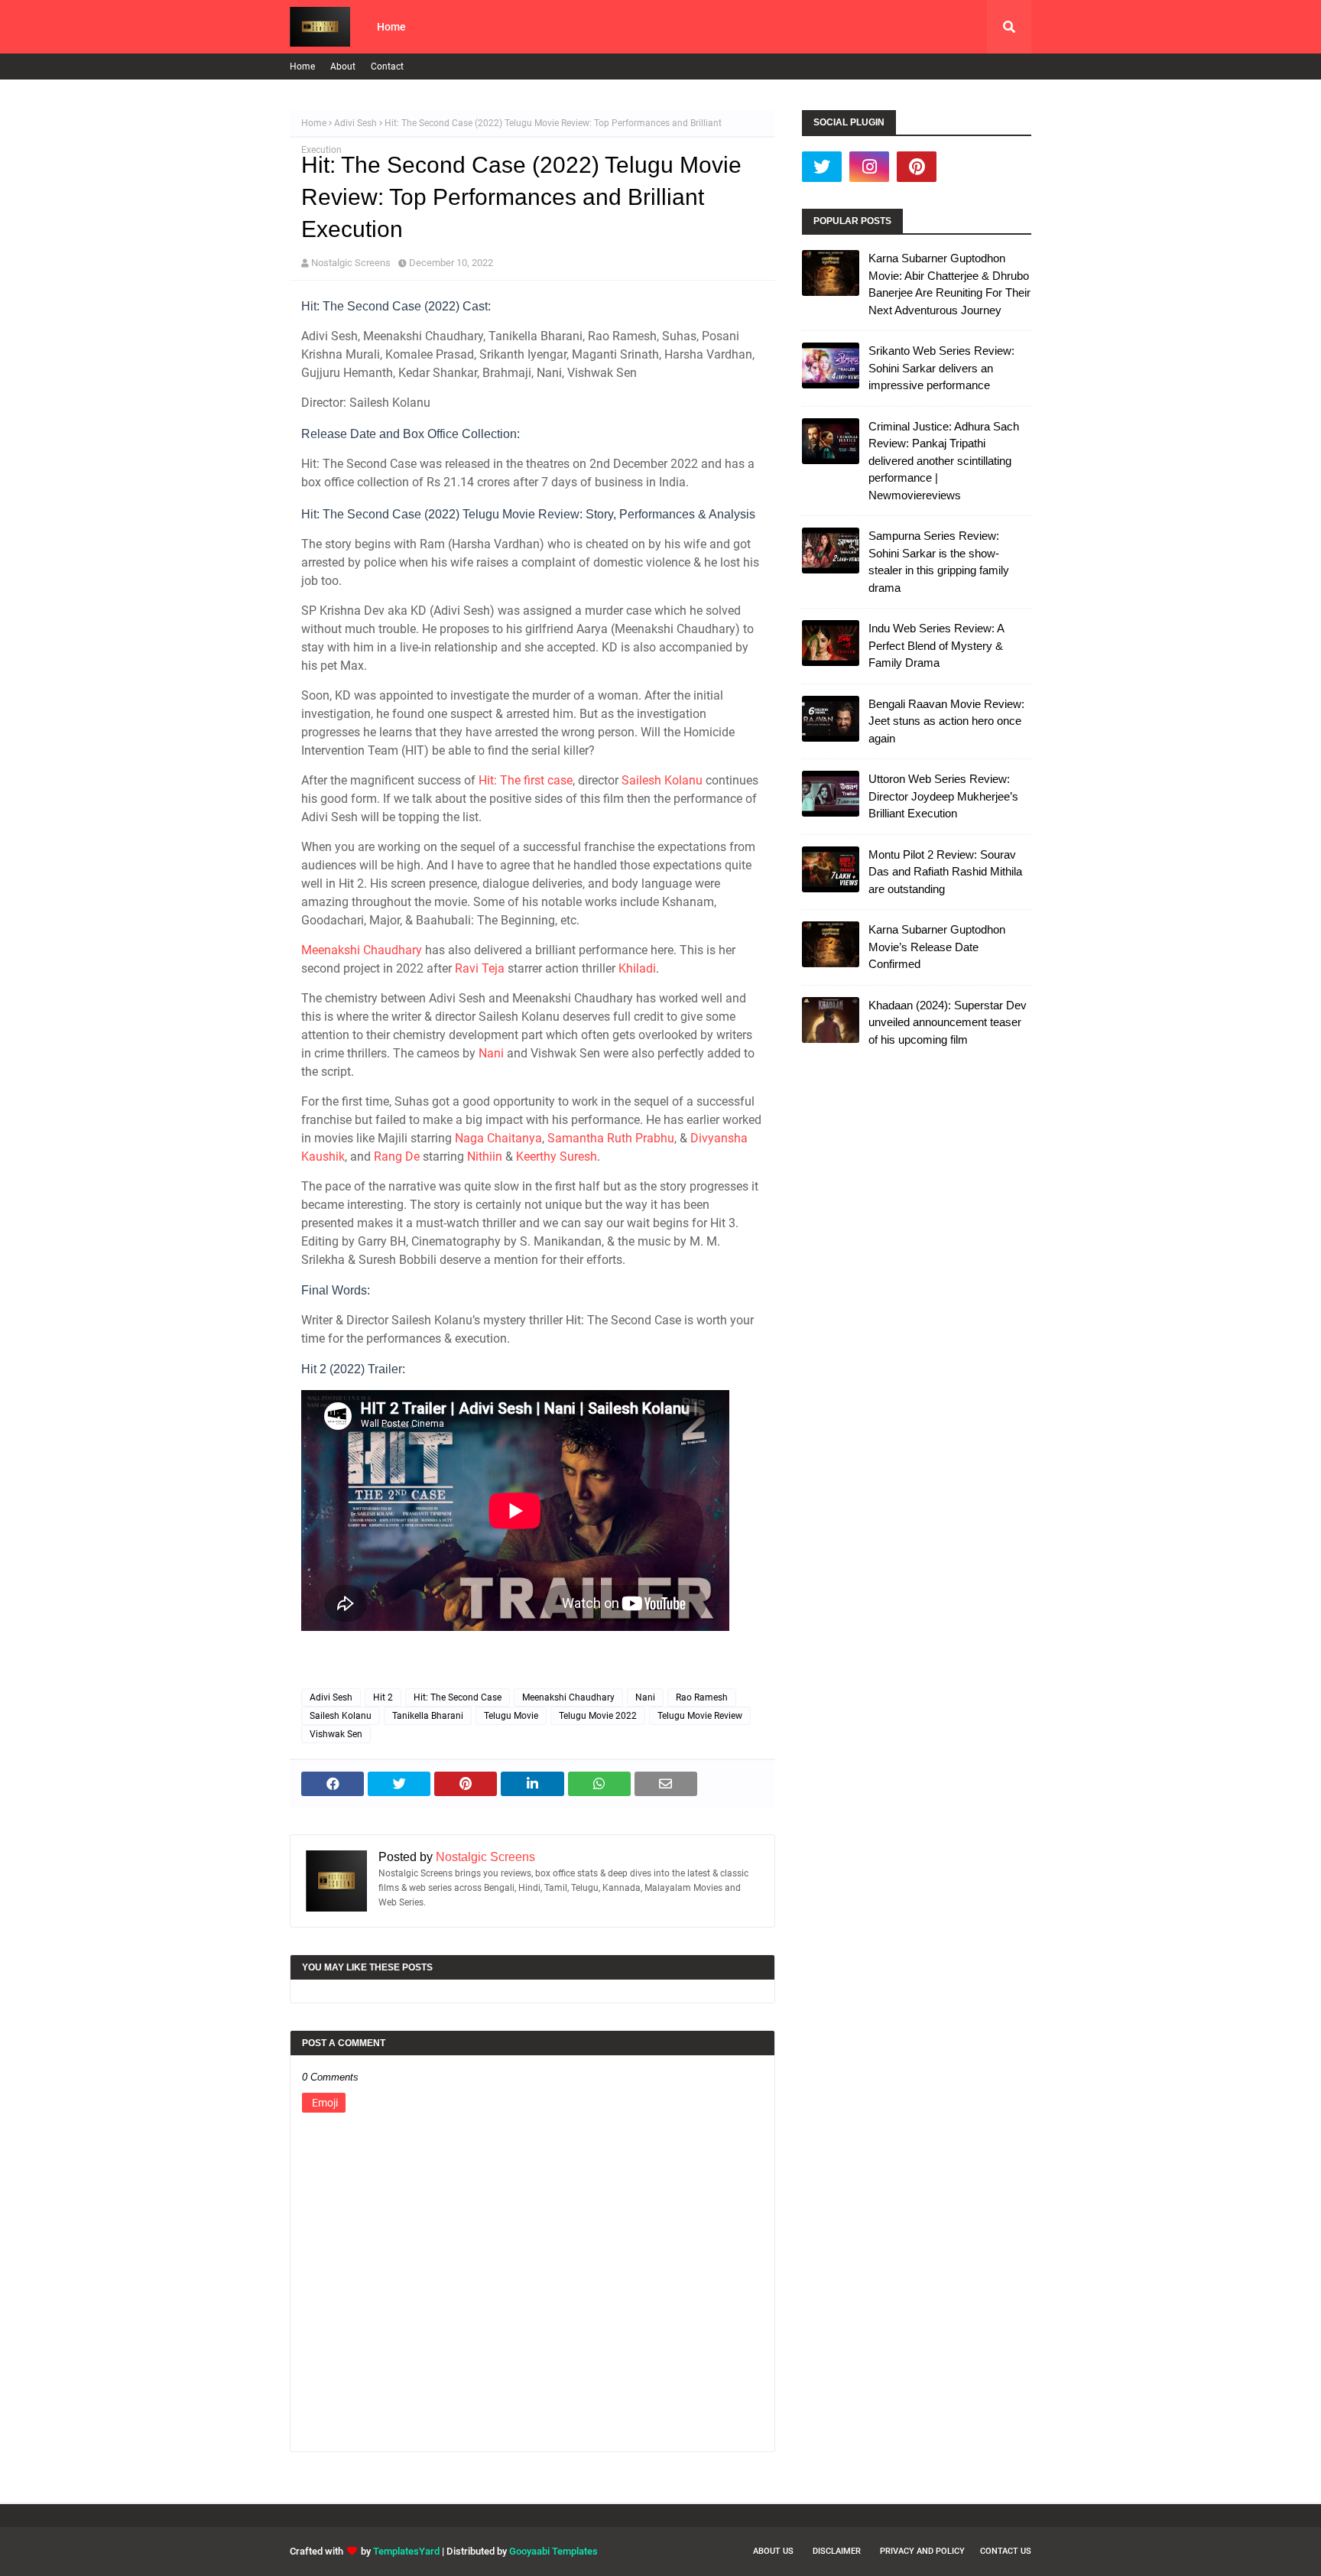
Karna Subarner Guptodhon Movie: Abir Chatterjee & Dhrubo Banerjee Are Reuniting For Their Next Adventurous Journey (949, 284)
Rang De (397, 1156)
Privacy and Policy (922, 2551)
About (343, 67)
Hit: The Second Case (458, 1697)
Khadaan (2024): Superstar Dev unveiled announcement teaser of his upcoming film (948, 1022)
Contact (387, 67)
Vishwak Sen (336, 1734)
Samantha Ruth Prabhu (611, 1138)
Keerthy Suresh (557, 1156)
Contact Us (1006, 2551)
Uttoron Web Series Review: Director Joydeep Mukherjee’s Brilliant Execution (943, 796)
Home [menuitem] (391, 27)
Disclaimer (837, 2551)
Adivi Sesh (355, 123)
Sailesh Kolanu (662, 780)
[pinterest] (917, 167)
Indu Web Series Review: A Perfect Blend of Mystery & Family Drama (936, 645)
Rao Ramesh (702, 1697)
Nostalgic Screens (351, 263)
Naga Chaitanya (498, 1138)
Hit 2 (383, 1697)
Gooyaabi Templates (553, 2551)
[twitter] (822, 167)
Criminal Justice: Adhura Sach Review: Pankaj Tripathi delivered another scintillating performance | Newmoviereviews (944, 461)
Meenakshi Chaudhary (362, 950)
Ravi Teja (480, 968)
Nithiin (485, 1156)
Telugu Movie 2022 (598, 1716)
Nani (491, 1053)
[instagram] (869, 167)
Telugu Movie (511, 1716)
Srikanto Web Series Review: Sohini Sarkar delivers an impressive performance (941, 368)
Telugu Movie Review (700, 1716)
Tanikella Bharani (428, 1716)
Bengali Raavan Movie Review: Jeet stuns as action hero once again (946, 721)
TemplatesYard (406, 2551)
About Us (773, 2551)
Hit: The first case (526, 780)
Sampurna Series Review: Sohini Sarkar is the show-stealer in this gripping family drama (939, 562)
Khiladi (637, 968)
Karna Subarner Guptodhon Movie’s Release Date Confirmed (937, 947)
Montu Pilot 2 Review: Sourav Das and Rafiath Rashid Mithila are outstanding (945, 872)
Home (302, 67)
